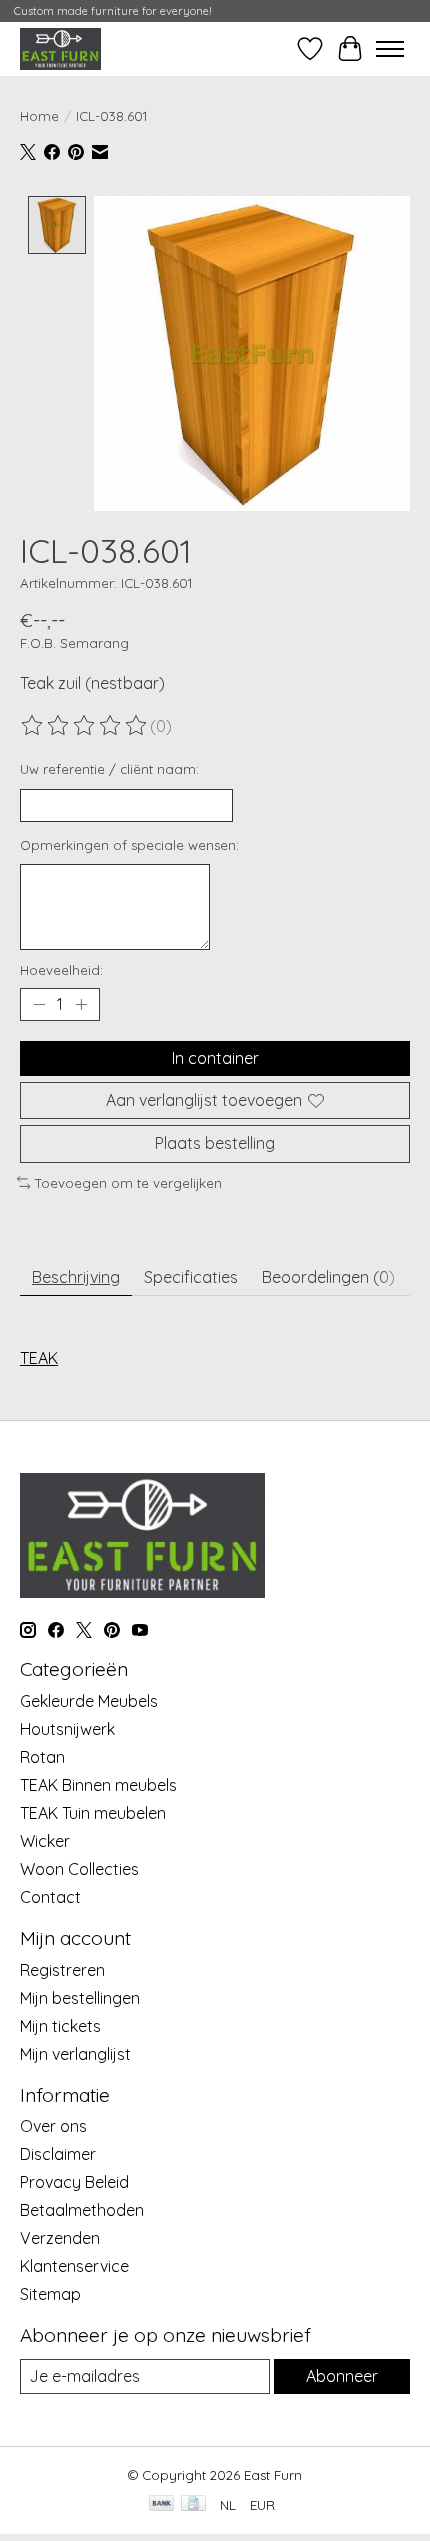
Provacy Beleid (74, 2182)
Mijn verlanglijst (75, 2054)
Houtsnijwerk (67, 1729)
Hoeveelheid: (61, 970)
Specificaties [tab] (191, 1277)
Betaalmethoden (82, 2210)
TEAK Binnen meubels (98, 1785)
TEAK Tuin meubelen (93, 1813)
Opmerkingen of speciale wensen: (129, 845)
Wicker (45, 1841)
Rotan (42, 1757)
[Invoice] (193, 2504)
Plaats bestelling (215, 1143)
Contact (50, 1897)
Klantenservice (74, 2266)
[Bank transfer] (162, 2504)
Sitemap (50, 2294)
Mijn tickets (60, 2026)
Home (39, 116)
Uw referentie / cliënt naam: (109, 769)
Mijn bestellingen (80, 1998)
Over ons (53, 2126)
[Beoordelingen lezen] (85, 726)
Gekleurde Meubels (89, 1701)
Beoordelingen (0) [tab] (328, 1277)
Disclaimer (58, 2154)
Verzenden (60, 2238)
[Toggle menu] (390, 49)
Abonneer (342, 2376)
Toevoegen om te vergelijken (128, 1183)
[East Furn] (60, 48)
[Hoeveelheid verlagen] (39, 1005)
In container (215, 1058)
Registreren (62, 1970)
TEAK (39, 1358)
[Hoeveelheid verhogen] (81, 1005)
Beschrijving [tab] (76, 1277)
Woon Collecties (79, 1869)
